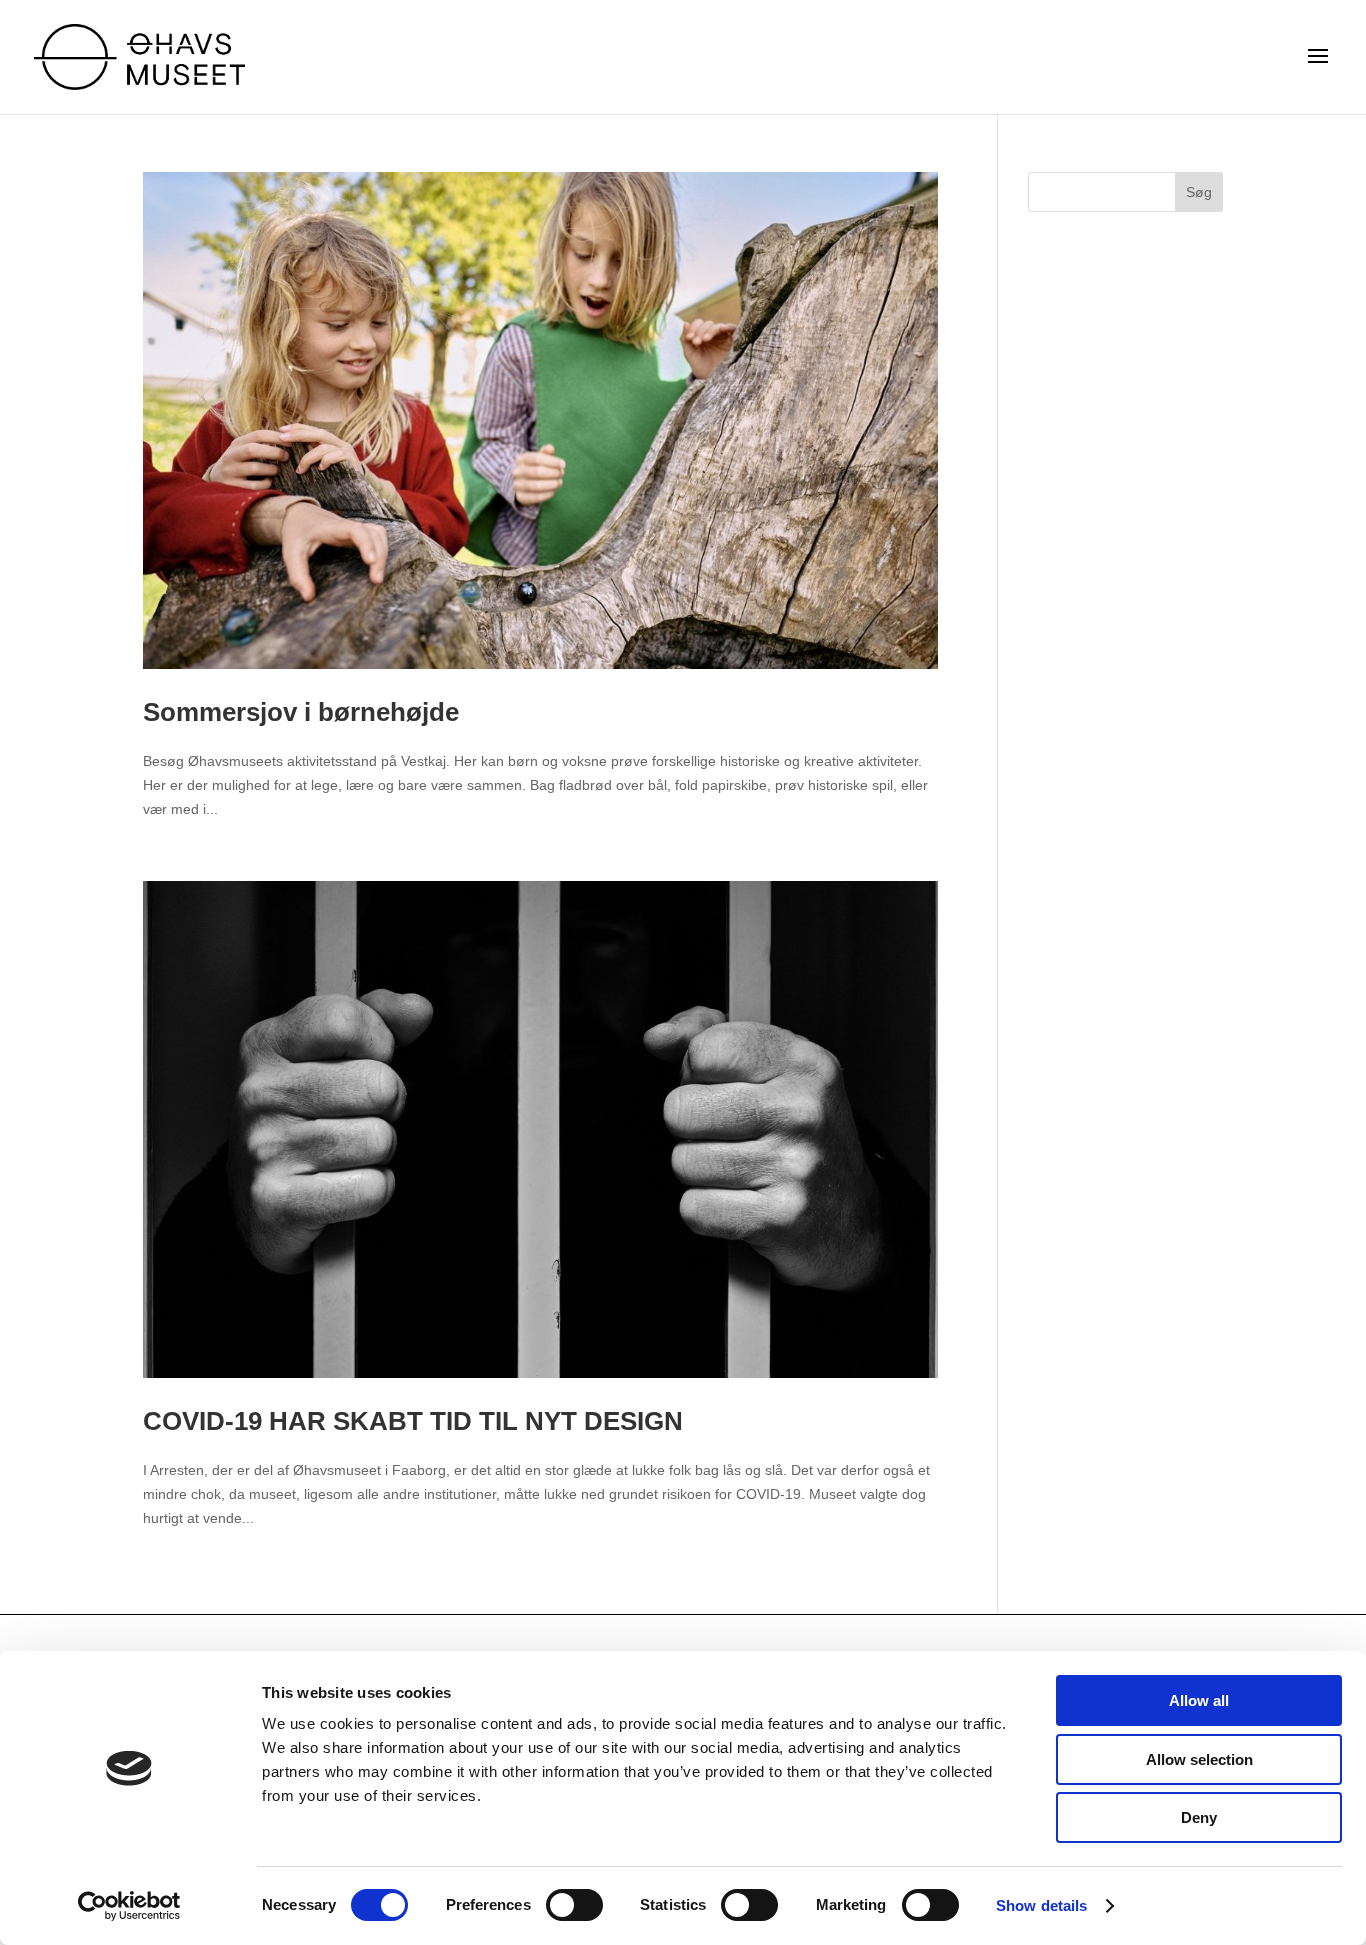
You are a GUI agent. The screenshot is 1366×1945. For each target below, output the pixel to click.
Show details (1041, 1905)
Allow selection (1199, 1759)
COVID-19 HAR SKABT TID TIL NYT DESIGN (413, 1421)
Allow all (1199, 1700)
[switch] (574, 1905)
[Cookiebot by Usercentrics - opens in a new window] (129, 1906)
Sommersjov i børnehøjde (301, 712)
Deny (1199, 1817)
